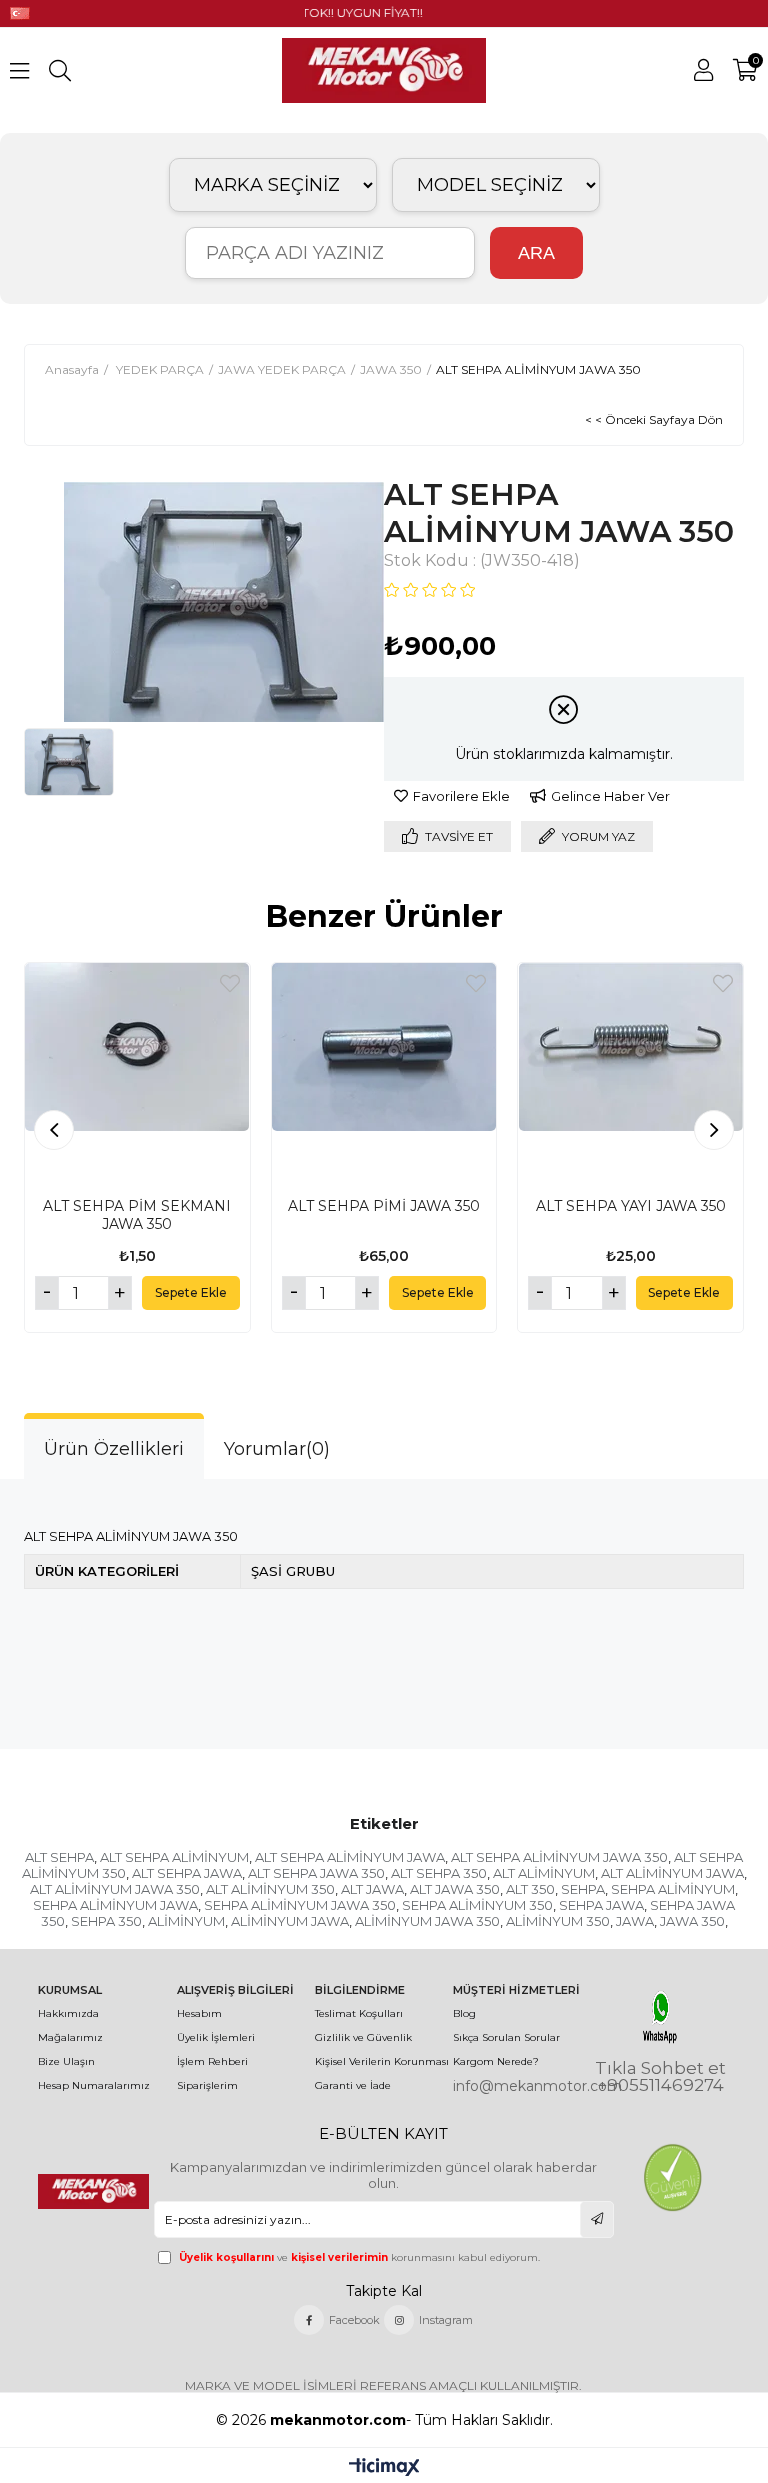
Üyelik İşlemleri (216, 2037)
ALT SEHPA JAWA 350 (316, 1873)
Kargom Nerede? (496, 2061)
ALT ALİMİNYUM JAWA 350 (115, 1889)
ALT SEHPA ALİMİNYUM (174, 1857)
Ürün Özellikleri (114, 1449)
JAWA (635, 1921)
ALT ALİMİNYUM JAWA (672, 1873)
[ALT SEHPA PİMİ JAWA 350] (384, 1075)
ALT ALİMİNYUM (544, 1873)
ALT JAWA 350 (455, 1889)
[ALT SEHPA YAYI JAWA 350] (630, 1075)
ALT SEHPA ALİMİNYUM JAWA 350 (559, 1857)
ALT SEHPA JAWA (187, 1873)
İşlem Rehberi (212, 2061)
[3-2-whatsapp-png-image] (660, 2016)
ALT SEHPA (59, 1857)
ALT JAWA (372, 1889)
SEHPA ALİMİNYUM (673, 1889)
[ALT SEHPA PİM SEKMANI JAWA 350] (137, 1075)
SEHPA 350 (106, 1921)
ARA (536, 253)
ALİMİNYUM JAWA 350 (427, 1921)
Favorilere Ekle (230, 983)
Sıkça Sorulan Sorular (506, 2037)
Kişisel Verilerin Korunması (382, 2061)
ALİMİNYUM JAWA (290, 1921)
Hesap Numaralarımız (94, 2085)
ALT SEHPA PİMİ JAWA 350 (384, 1206)
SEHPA (583, 1889)
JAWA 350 (692, 1921)
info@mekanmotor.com (537, 2086)
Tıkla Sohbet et (660, 2068)
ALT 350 (530, 1889)
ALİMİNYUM (186, 1921)
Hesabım (199, 2013)
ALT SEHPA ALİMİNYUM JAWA (350, 1857)
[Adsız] (94, 2192)
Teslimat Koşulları (359, 2013)
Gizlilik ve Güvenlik (363, 2037)
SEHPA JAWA (601, 1905)
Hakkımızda (68, 2013)
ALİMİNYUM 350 (558, 1921)
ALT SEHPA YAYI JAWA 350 (631, 1206)
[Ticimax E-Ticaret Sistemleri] (384, 2468)
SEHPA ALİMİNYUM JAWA (115, 1905)
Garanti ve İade (353, 2085)
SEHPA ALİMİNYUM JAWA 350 (300, 1905)
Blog (464, 2013)
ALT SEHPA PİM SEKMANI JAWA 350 (137, 1215)
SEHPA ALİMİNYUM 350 (477, 1905)
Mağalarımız (70, 2037)
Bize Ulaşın (66, 2061)
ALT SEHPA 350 (439, 1873)
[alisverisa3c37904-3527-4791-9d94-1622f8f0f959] (672, 2178)
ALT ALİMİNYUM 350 (270, 1889)
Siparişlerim (207, 2085)
